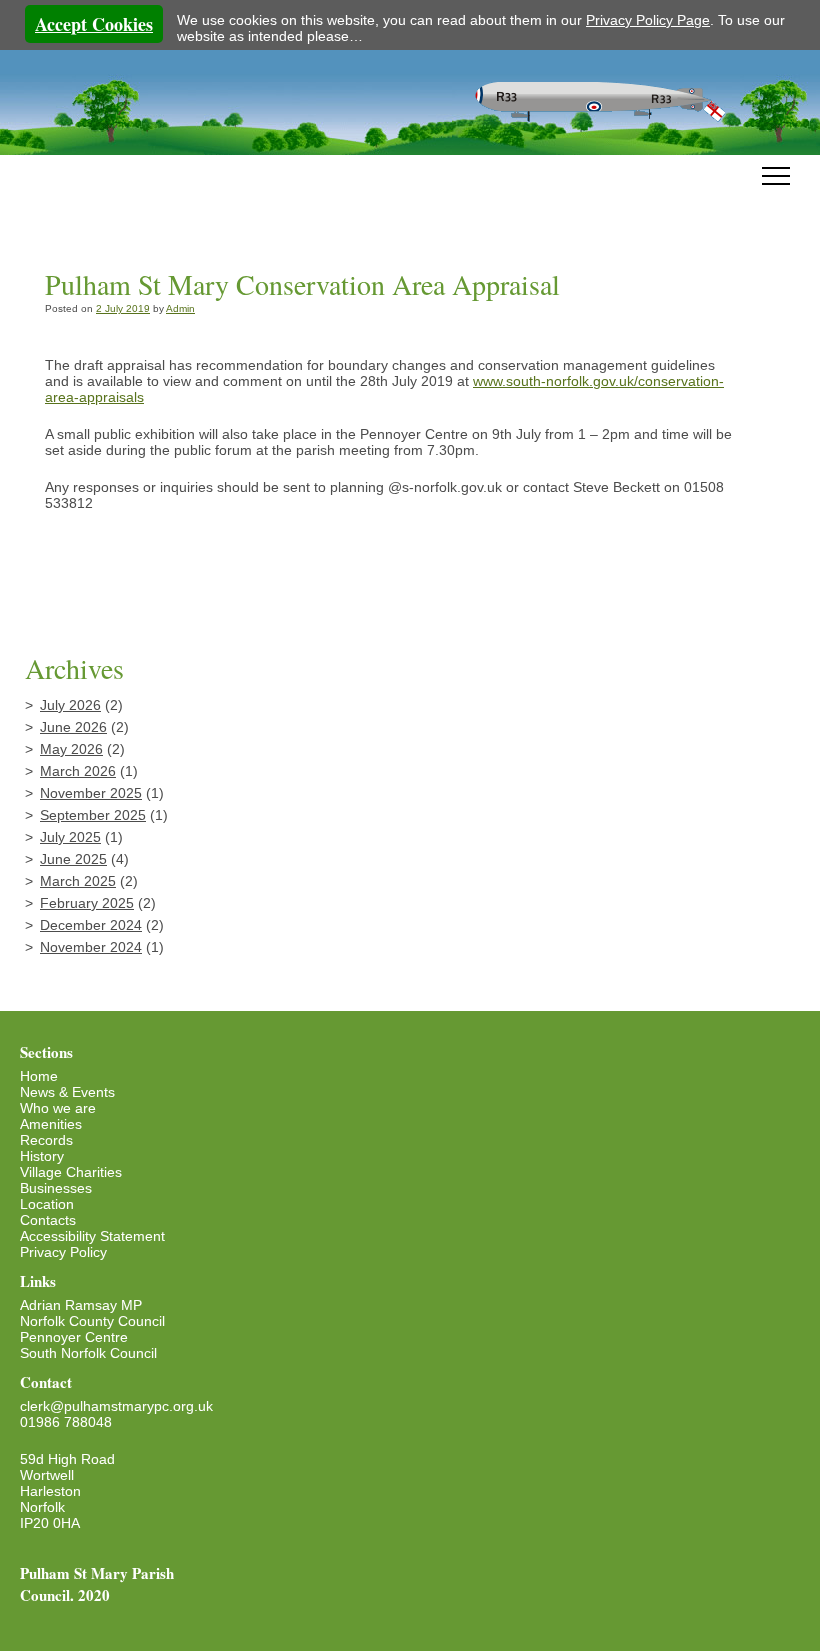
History (42, 1156)
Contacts (48, 1220)
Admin (180, 308)
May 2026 (71, 749)
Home (39, 1076)
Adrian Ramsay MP (81, 1305)
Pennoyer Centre (74, 1337)
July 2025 (70, 837)
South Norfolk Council (88, 1353)
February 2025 (87, 903)
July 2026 (70, 705)
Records (46, 1140)
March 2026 (78, 771)
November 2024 (91, 947)
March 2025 (78, 881)
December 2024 (91, 925)
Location (47, 1204)
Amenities (51, 1124)
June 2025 (73, 859)
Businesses (56, 1188)
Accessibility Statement (92, 1236)
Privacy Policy (63, 1252)
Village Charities (71, 1172)
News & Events (67, 1092)
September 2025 (93, 815)
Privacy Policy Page (648, 20)
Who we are (58, 1108)
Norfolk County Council (92, 1321)
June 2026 (73, 727)
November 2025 (91, 793)
